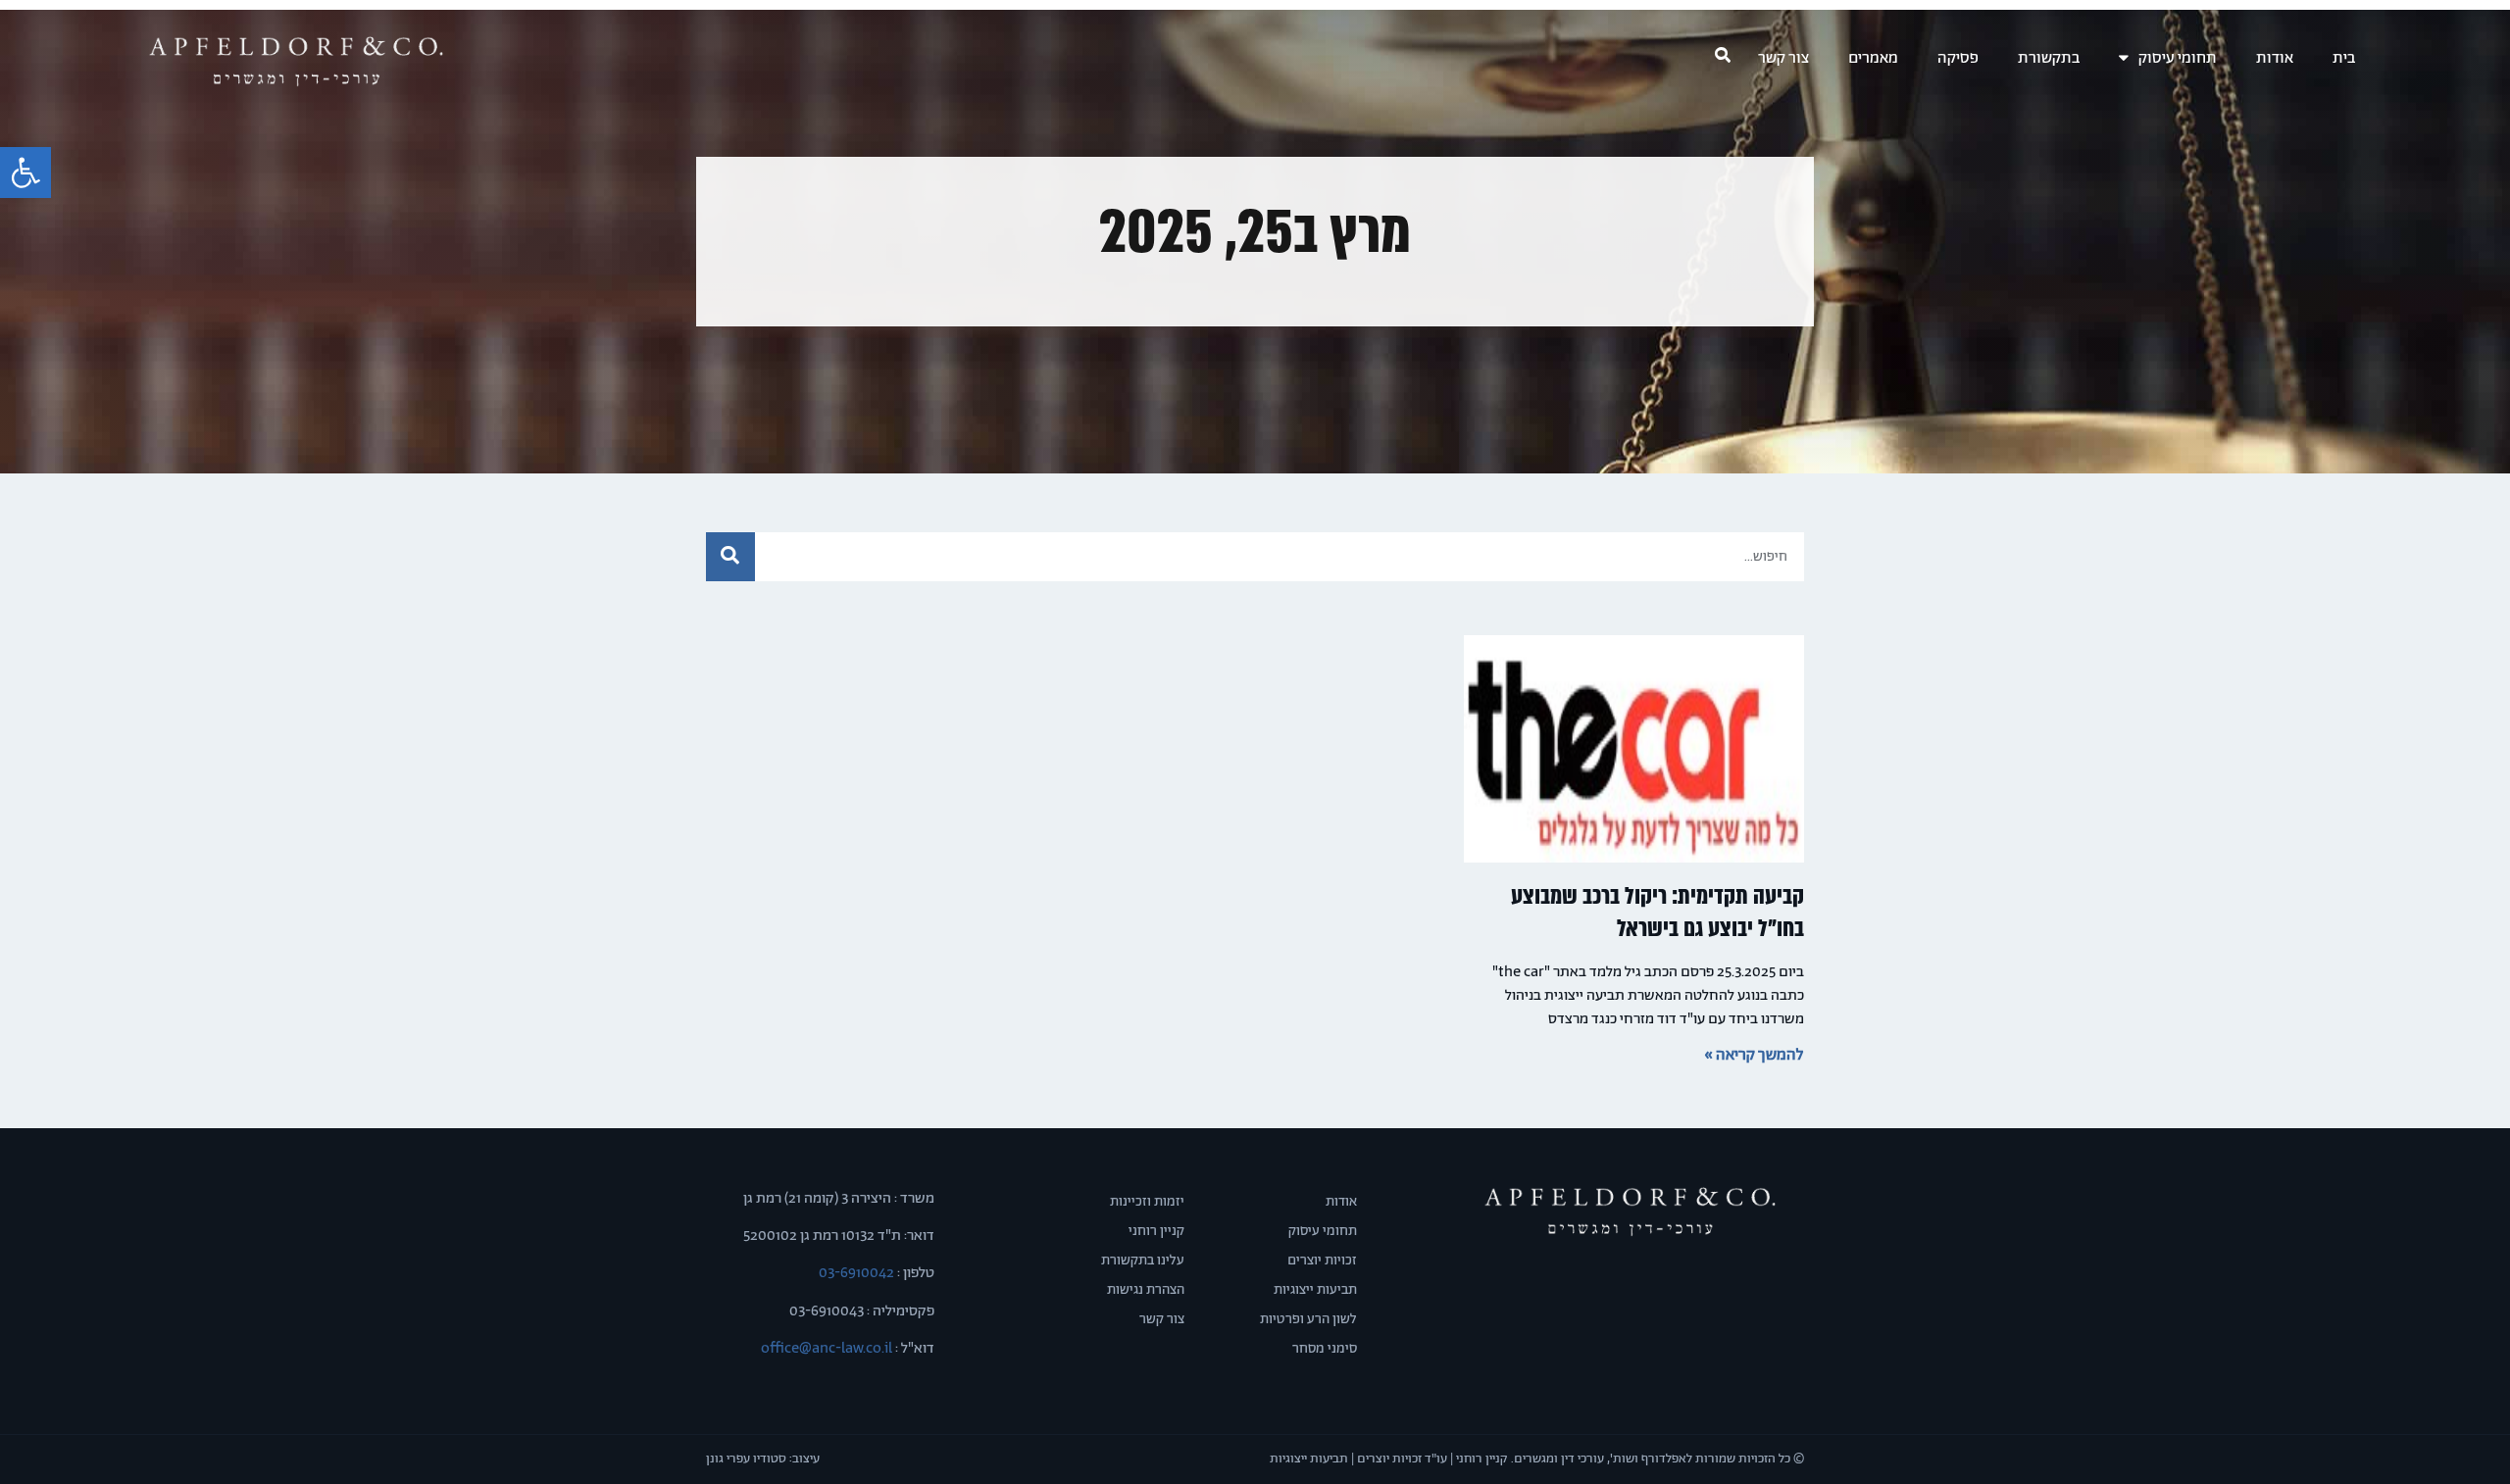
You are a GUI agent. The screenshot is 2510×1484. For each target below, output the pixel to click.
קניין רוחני (1156, 1231)
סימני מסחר (1325, 1349)
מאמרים (1873, 58)
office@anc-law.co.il (827, 1348)
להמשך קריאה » (1754, 1055)
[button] (25, 173)
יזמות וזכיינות (1147, 1202)
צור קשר (1783, 58)
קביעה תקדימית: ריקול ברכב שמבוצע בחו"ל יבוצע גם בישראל (1657, 913)
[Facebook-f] (1665, 1287)
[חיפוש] (730, 557)
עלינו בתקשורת (1143, 1261)
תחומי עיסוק (2178, 58)
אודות (2275, 58)
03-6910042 (855, 1273)
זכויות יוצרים (1322, 1261)
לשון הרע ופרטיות (1308, 1319)
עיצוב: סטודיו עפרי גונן (763, 1459)
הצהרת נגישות (1146, 1290)
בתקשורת (2049, 58)
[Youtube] (1595, 1287)
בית (2344, 58)
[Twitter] (1630, 1287)
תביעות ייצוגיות (1315, 1290)
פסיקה (1958, 58)
